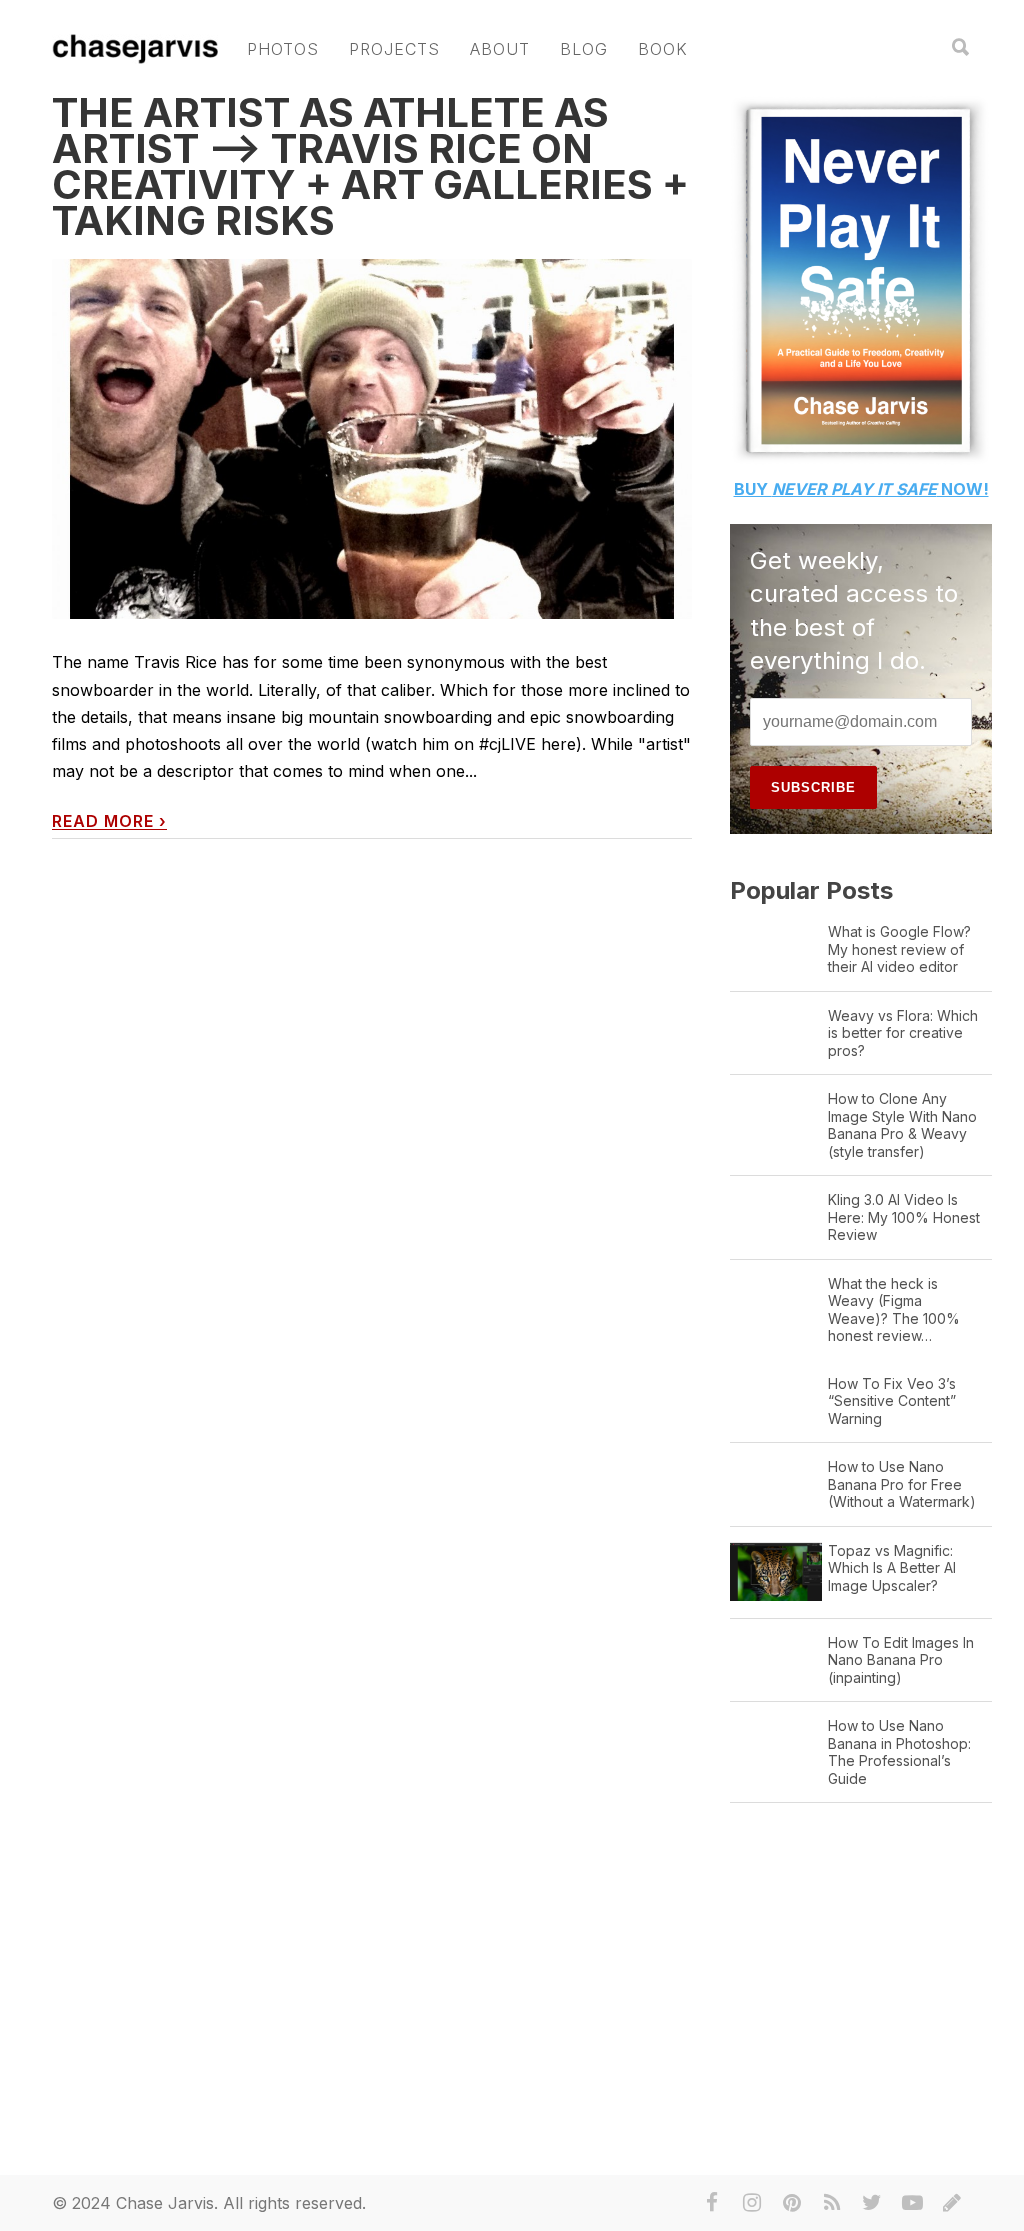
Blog (584, 49)
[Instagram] (752, 2203)
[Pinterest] (792, 2203)
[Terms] (952, 2203)
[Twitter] (872, 2203)
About (500, 49)
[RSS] (832, 2203)
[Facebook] (712, 2203)
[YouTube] (912, 2203)
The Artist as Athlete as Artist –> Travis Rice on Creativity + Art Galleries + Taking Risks (370, 166)
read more (109, 821)
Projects (394, 49)
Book (663, 49)
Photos (283, 49)
